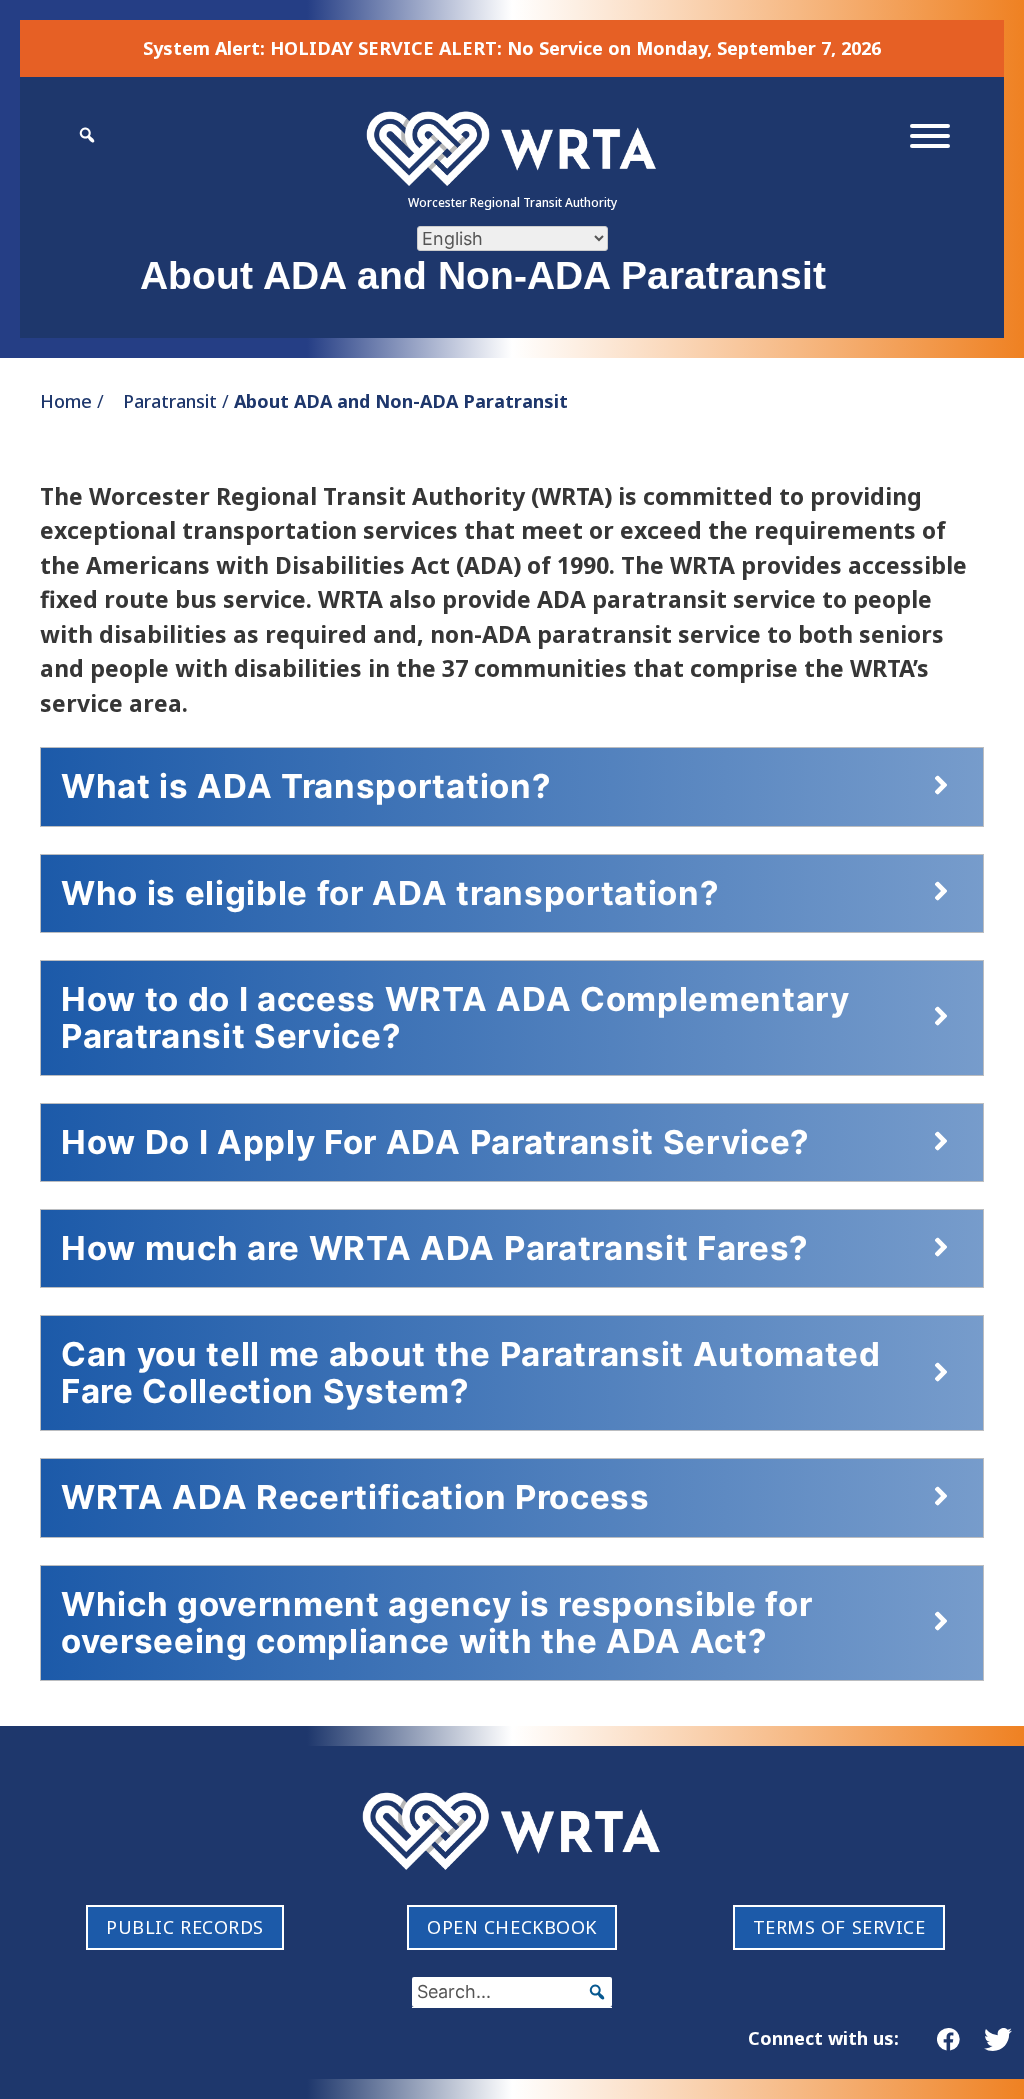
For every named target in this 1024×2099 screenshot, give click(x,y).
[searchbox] (512, 1992)
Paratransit (170, 401)
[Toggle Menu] (930, 136)
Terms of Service (839, 1927)
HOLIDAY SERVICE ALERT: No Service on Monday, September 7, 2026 (575, 48)
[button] (597, 1992)
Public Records (185, 1927)
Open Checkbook (512, 1927)
